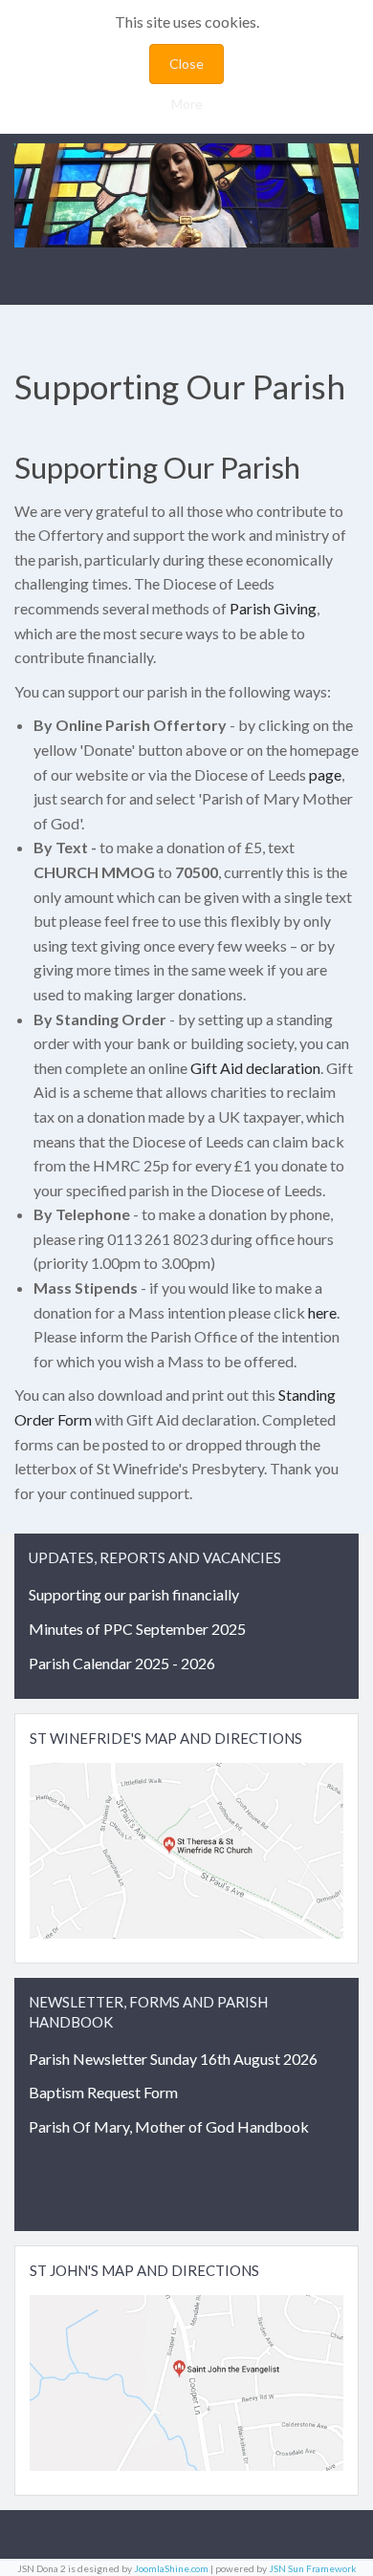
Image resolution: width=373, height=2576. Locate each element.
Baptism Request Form (103, 2092)
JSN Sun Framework (313, 2568)
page (325, 774)
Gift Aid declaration (255, 1068)
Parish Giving (273, 608)
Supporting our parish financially (134, 1594)
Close (186, 64)
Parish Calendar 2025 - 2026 (122, 1663)
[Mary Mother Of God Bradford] (186, 196)
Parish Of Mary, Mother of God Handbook (169, 2126)
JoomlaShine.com (171, 2568)
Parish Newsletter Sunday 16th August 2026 (173, 2059)
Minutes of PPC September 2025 (137, 1629)
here (322, 1312)
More (187, 104)
